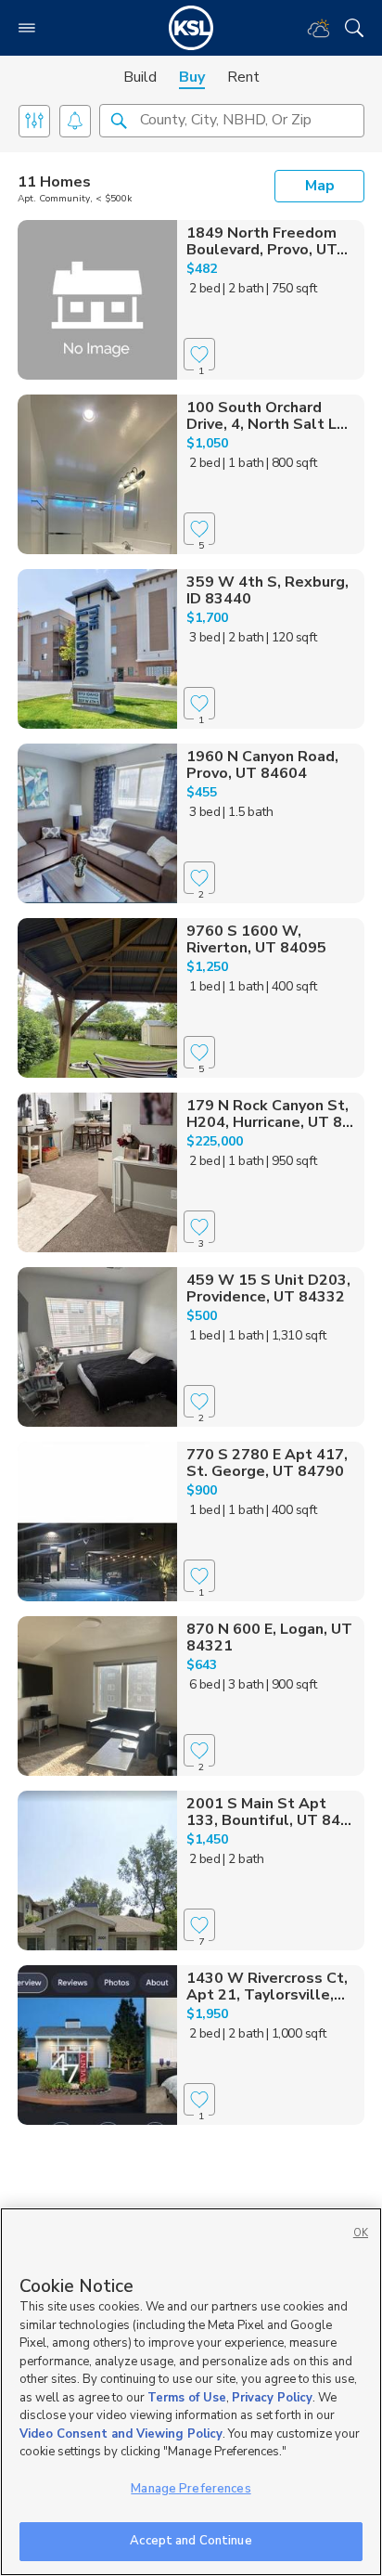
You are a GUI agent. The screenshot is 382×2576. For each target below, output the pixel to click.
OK (361, 2233)
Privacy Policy (272, 2398)
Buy (192, 77)
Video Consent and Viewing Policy (121, 2434)
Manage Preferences (191, 2489)
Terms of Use (187, 2398)
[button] (119, 120)
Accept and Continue (191, 2541)
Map (320, 186)
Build (140, 77)
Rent (243, 77)
